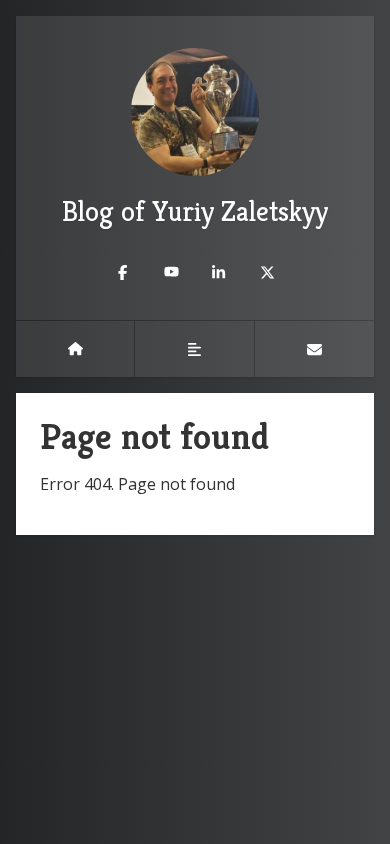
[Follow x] (267, 272)
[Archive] (194, 349)
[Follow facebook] (123, 272)
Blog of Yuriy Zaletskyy (195, 211)
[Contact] (314, 349)
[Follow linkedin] (219, 272)
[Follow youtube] (171, 272)
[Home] (75, 349)
